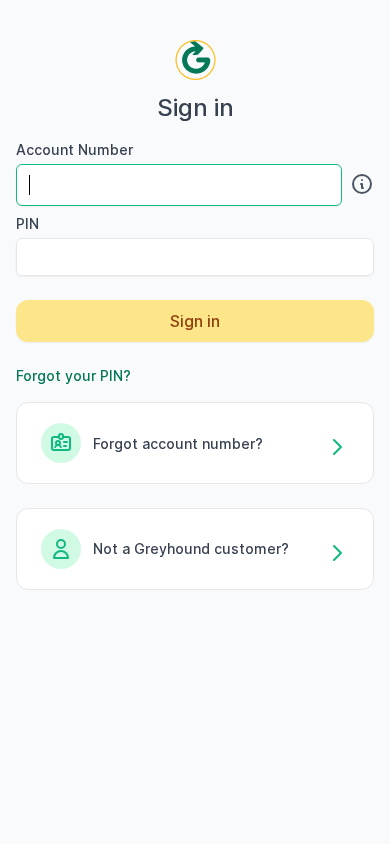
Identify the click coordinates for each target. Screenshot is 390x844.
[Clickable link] (358, 184)
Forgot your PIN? (73, 375)
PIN (27, 223)
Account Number (74, 149)
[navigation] (195, 60)
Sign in (195, 321)
